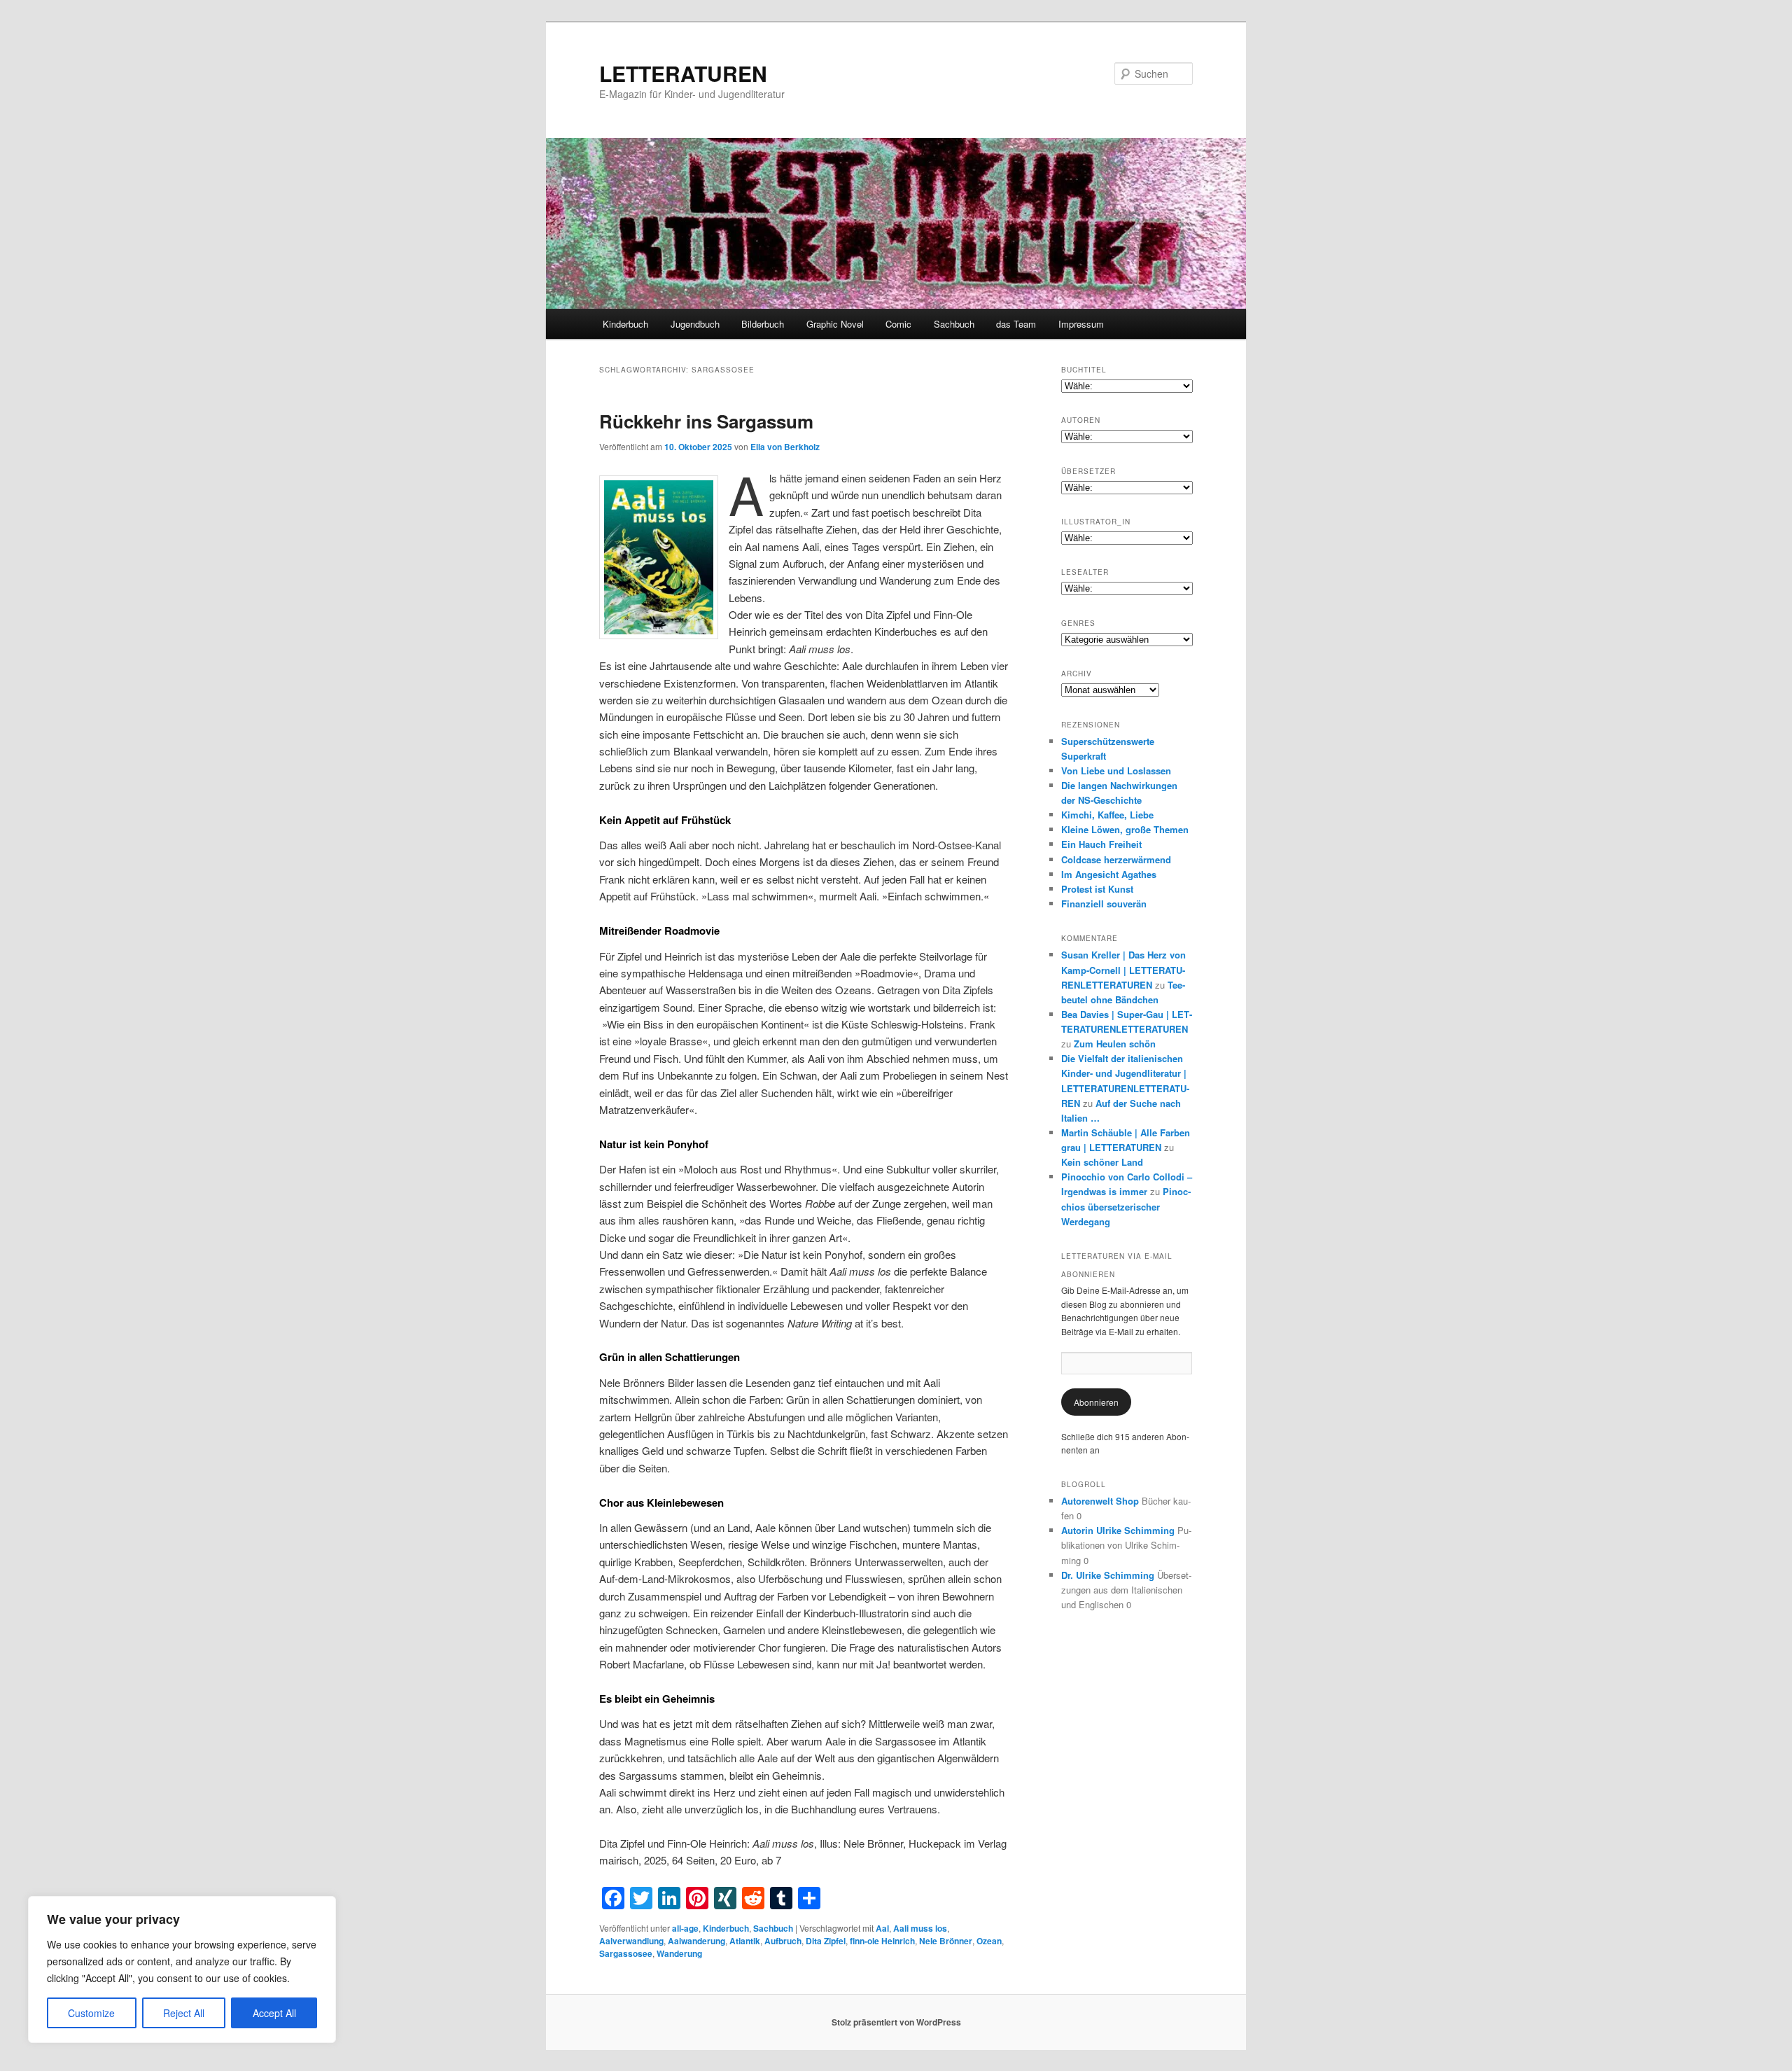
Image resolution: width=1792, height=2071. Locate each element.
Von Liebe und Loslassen (1116, 770)
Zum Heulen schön (1115, 1044)
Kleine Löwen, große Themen (1125, 829)
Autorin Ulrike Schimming (1118, 1530)
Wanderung (679, 1953)
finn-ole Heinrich (882, 1941)
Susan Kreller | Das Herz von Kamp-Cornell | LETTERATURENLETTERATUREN (1123, 969)
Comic (898, 324)
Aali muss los (920, 1928)
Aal (882, 1928)
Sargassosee (626, 1953)
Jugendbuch (695, 324)
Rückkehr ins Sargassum (706, 421)
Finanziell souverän (1104, 904)
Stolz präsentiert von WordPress (896, 2022)
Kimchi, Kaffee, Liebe (1107, 815)
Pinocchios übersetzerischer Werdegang (1126, 1206)
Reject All (184, 2013)
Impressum (1081, 324)
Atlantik (745, 1941)
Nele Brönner (946, 1941)
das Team (1016, 324)
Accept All (274, 2013)
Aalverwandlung (631, 1941)
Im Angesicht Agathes (1109, 874)
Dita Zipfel (826, 1941)
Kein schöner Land (1102, 1162)
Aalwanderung (696, 1941)
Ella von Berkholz (785, 447)
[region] (182, 1969)
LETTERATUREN (683, 73)
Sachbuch (954, 324)
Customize (91, 2013)
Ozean (989, 1941)
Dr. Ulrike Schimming (1108, 1575)
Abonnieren (1096, 1402)
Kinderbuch (625, 324)
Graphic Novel (835, 324)
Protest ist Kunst (1097, 889)
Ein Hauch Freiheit (1101, 844)
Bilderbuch (763, 324)
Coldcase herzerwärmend (1116, 859)
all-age (685, 1928)
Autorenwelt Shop (1100, 1501)
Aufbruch (783, 1941)
